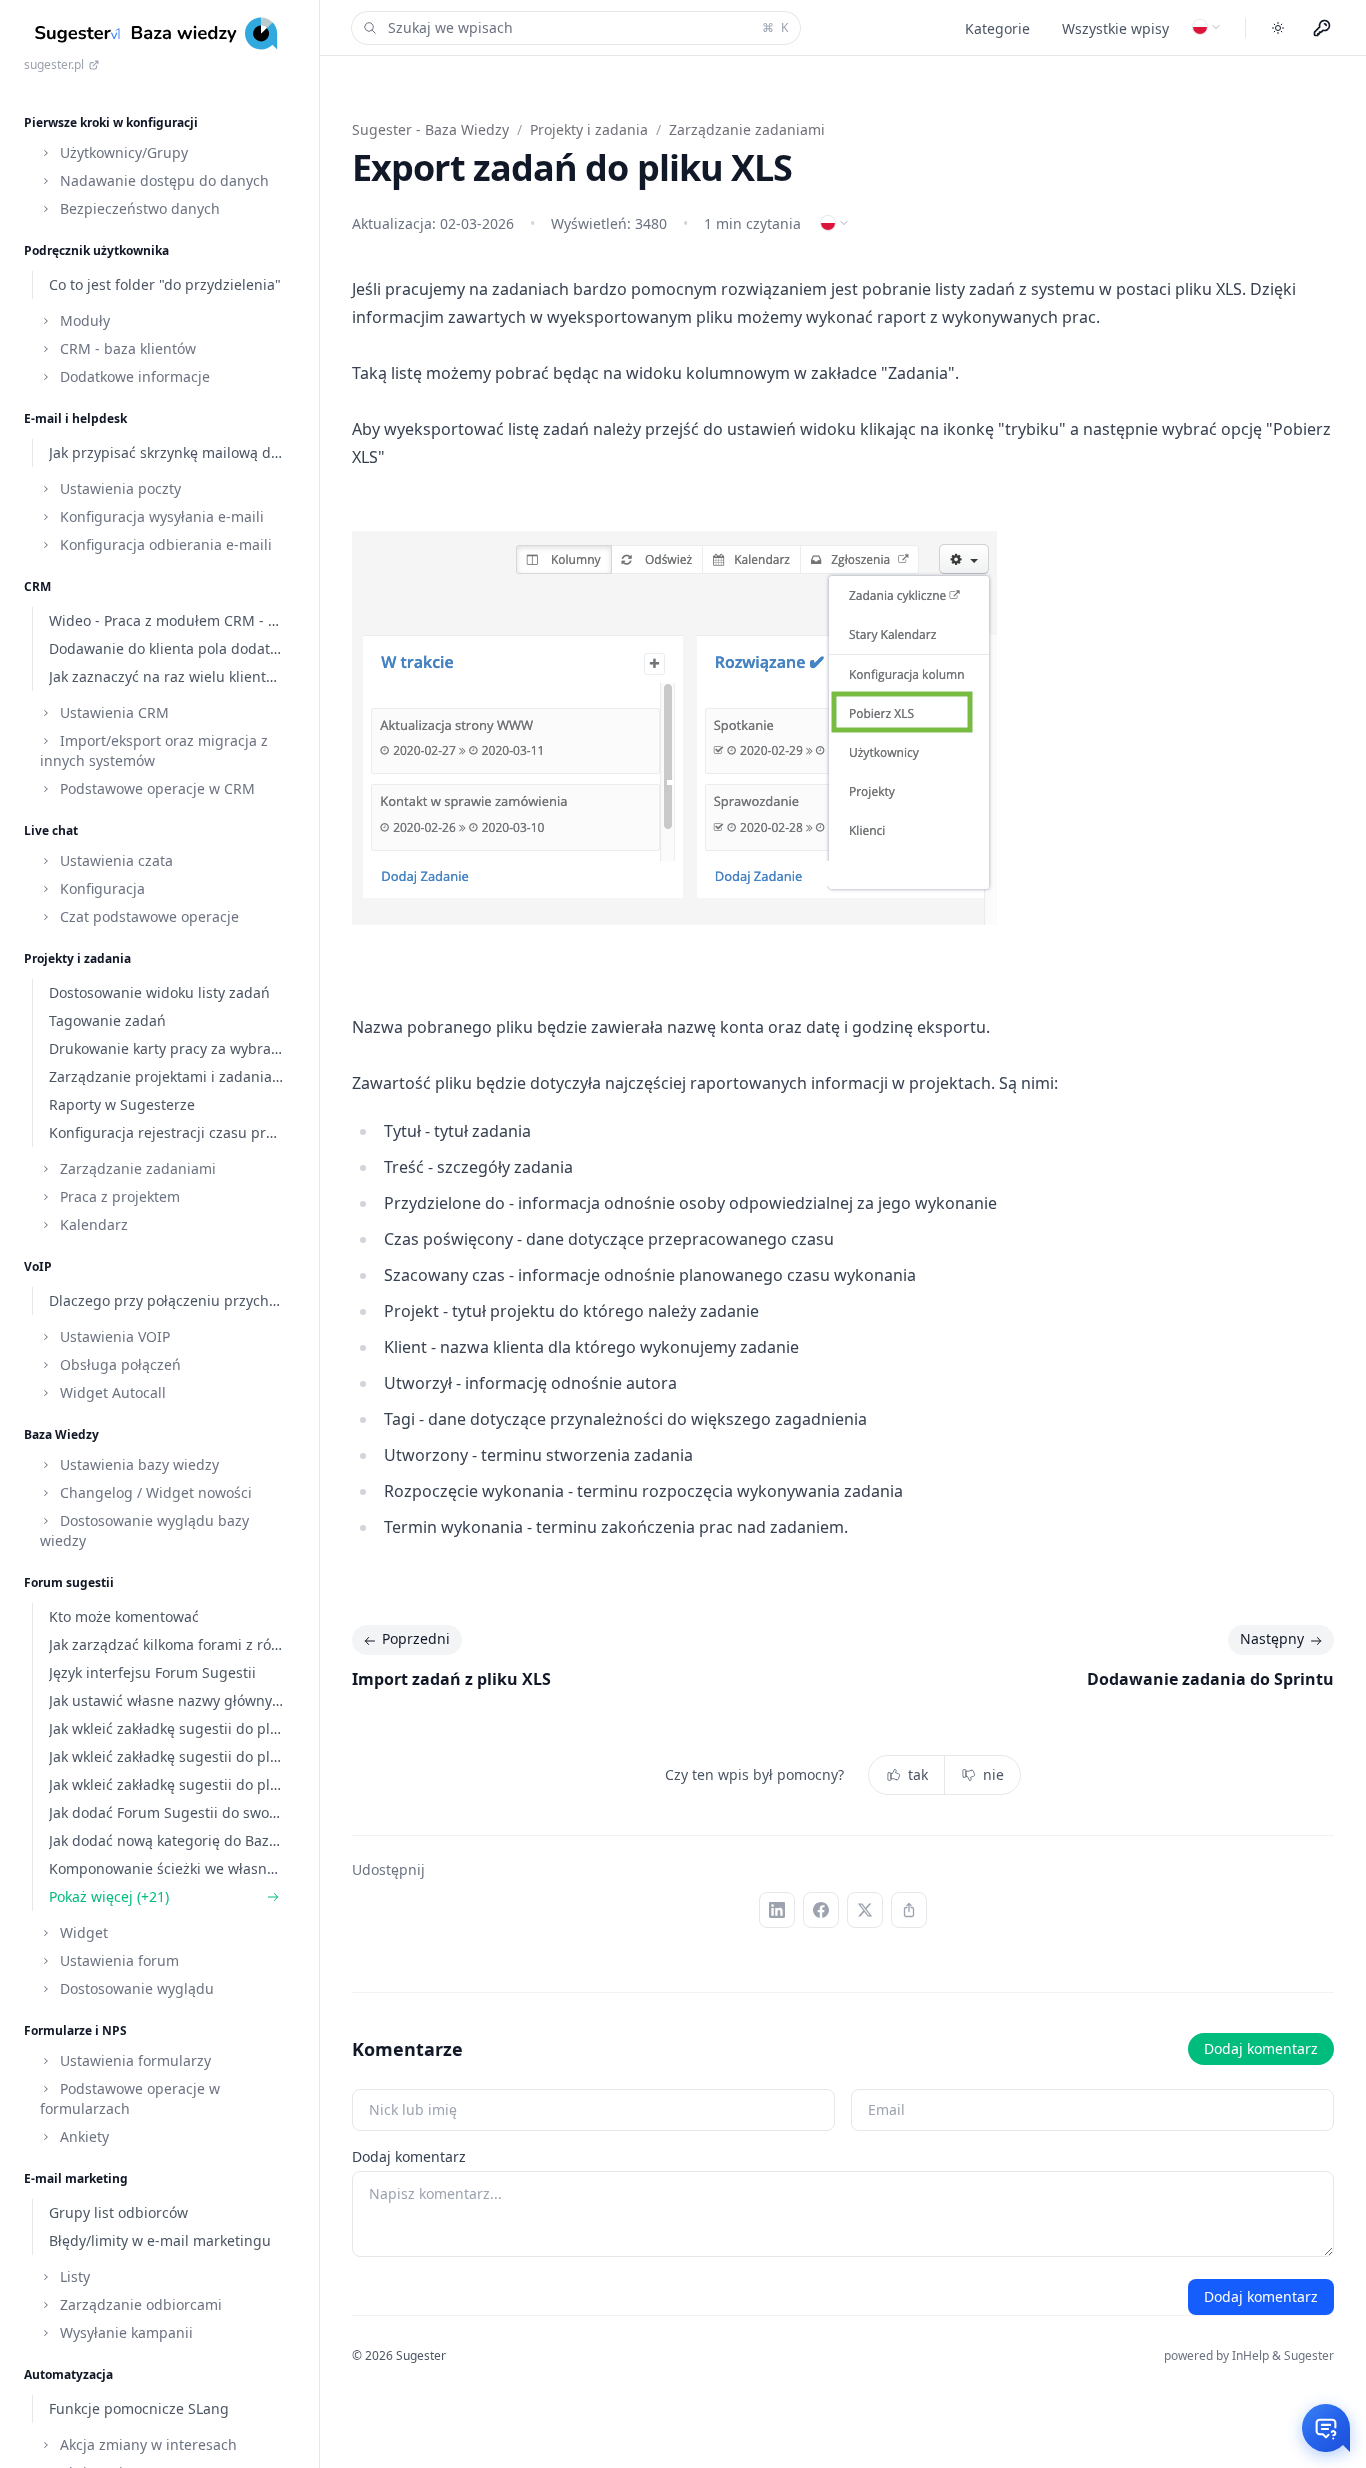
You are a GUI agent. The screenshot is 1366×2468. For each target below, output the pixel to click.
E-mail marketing (76, 2178)
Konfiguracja (100, 888)
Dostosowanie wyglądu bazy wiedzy (144, 1530)
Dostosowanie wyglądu (135, 1988)
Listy (73, 2276)
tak (918, 1774)
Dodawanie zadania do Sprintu (1210, 1679)
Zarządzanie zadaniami (136, 1168)
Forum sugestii (69, 1582)
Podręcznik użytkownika (96, 250)
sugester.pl (54, 65)
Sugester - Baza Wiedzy (430, 129)
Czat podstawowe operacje (147, 916)
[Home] (159, 33)
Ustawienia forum (117, 1960)
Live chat (51, 830)
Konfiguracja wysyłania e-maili (160, 516)
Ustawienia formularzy (133, 2060)
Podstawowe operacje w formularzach (130, 2098)
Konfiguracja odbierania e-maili (164, 544)
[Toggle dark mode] (1278, 28)
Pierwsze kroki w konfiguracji (111, 122)
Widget (82, 1932)
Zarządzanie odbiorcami (139, 2304)
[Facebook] (821, 1910)
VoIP (38, 1266)
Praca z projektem (118, 1196)
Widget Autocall (111, 1392)
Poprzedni (416, 1638)
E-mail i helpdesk (75, 418)
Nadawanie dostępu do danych (162, 180)
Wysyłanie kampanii (124, 2332)
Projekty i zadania (77, 958)
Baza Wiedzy (61, 1434)
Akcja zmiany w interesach (146, 2444)
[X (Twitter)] (865, 1910)
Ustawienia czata (114, 860)
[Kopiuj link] (909, 1910)
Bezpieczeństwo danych (138, 208)
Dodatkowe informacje (133, 376)
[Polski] (1207, 27)
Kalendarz (92, 1224)
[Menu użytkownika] (1322, 28)
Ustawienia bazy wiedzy (137, 1464)
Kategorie (997, 28)
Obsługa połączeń (118, 1364)
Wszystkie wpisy (1115, 28)
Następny (1272, 1638)
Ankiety (82, 2136)
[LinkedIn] (777, 1910)
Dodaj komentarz (1261, 2048)
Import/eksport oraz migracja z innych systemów (154, 750)
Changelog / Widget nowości (154, 1492)
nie (993, 1774)
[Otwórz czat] (1326, 2428)
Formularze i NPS (75, 2030)
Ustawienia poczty (118, 488)
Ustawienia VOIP (113, 1336)
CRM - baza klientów (126, 348)
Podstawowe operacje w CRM (155, 788)
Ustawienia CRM (112, 712)
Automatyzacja (68, 2374)
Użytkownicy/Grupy (122, 152)
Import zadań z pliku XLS (451, 1679)
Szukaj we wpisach (588, 27)
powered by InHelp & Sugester (1249, 2355)
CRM (37, 586)
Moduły (83, 320)
